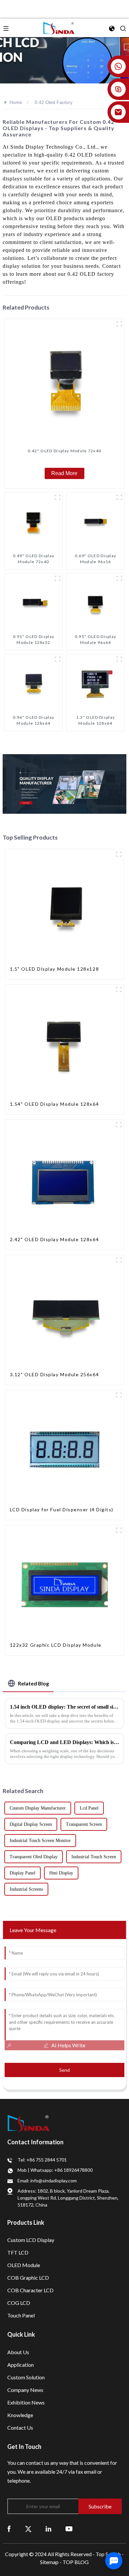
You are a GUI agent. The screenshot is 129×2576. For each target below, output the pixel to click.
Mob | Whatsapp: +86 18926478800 (55, 2170)
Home (16, 102)
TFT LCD (18, 2252)
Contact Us (20, 2428)
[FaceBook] (9, 2528)
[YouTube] (69, 2528)
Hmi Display (61, 1873)
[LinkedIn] (48, 2528)
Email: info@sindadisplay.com (47, 2181)
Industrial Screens (26, 1889)
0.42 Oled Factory (54, 102)
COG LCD (19, 2303)
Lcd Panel (89, 1808)
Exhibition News (26, 2402)
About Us (18, 2352)
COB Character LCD (30, 2290)
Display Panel (22, 1873)
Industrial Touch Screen (94, 1857)
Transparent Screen (84, 1824)
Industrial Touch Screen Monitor (40, 1841)
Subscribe (100, 2506)
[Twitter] (28, 2528)
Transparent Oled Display (34, 1857)
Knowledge (20, 2415)
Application (21, 2365)
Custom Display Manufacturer (38, 1808)
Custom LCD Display (31, 2240)
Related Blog (33, 1683)
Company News (25, 2390)
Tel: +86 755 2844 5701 (42, 2160)
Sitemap (49, 2562)
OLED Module (24, 2265)
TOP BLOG (76, 2562)
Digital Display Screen (31, 1824)
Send (64, 2070)
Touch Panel (21, 2315)
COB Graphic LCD (28, 2278)
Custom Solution (26, 2377)
